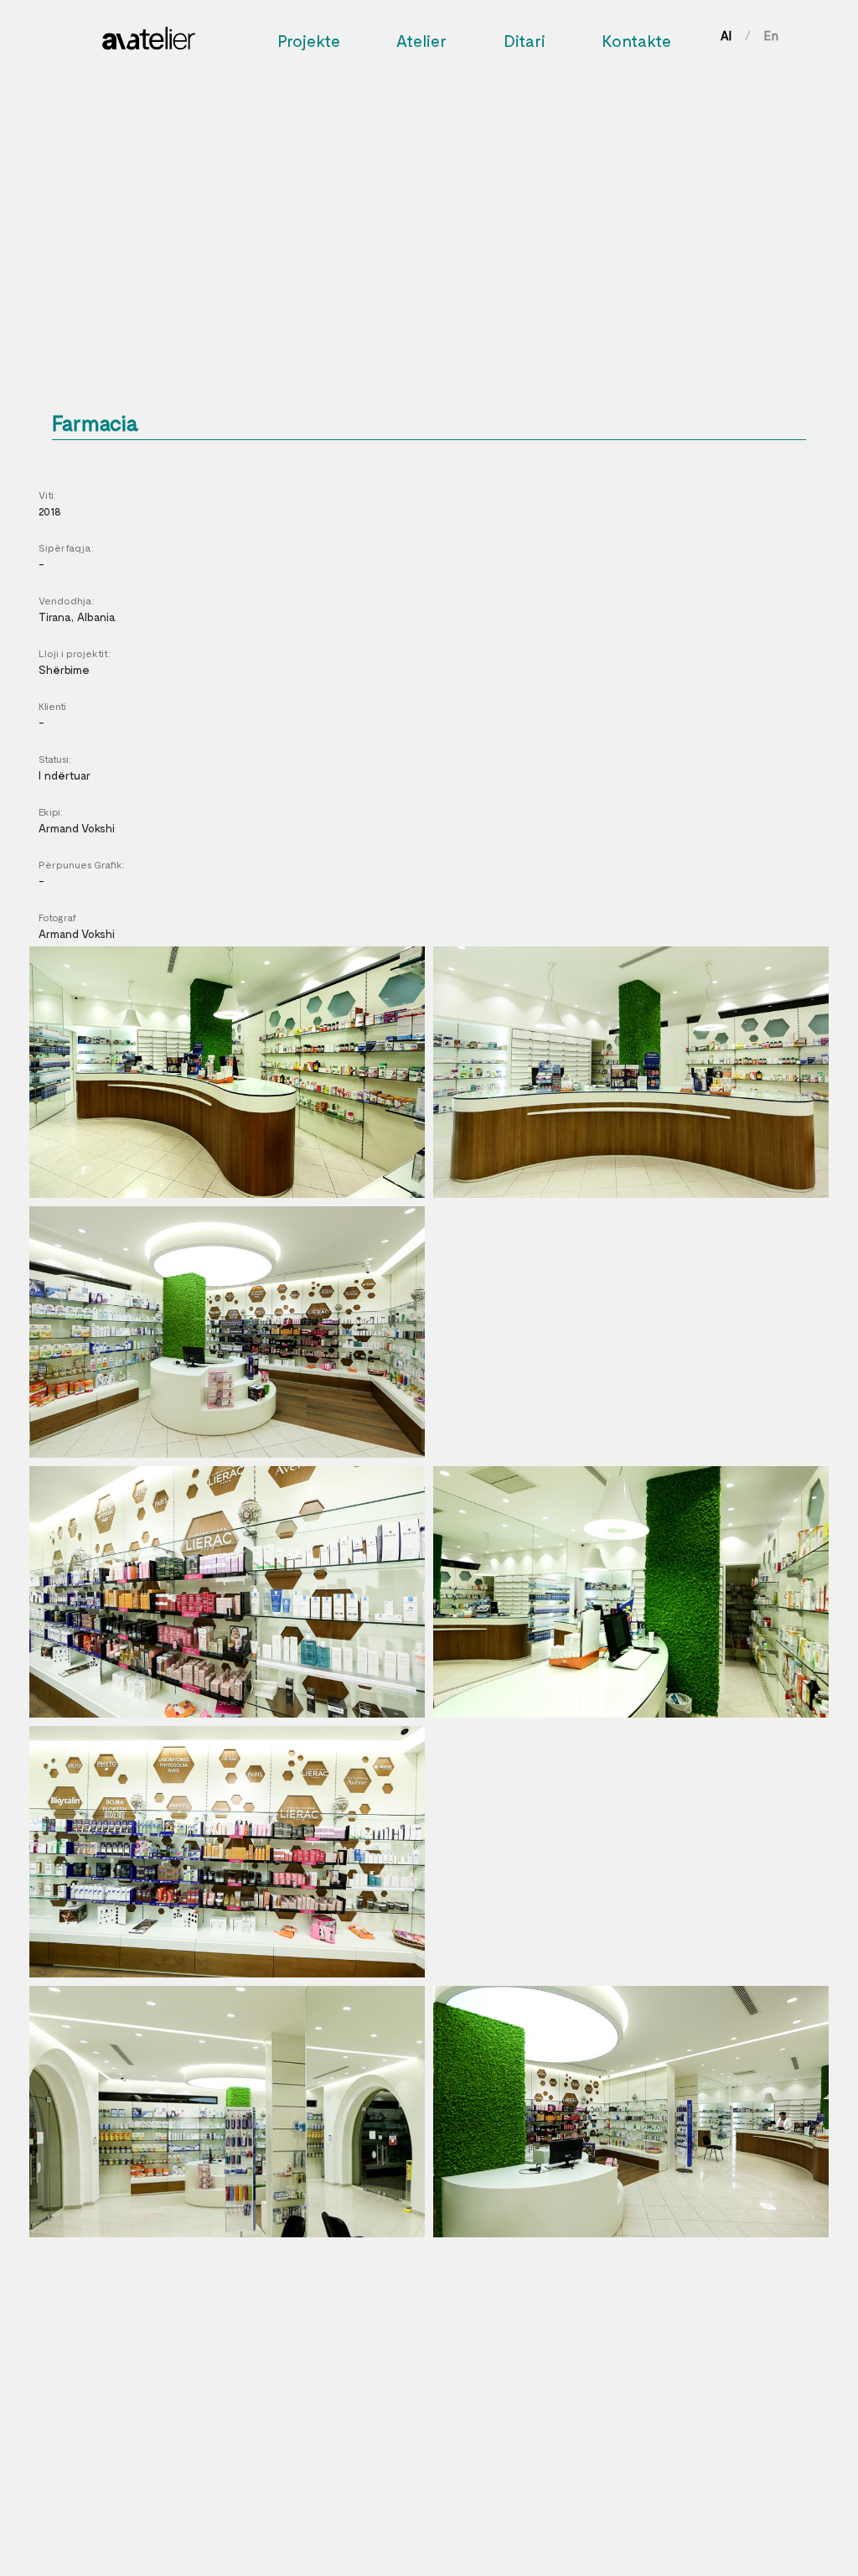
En (771, 35)
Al (726, 35)
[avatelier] (149, 34)
